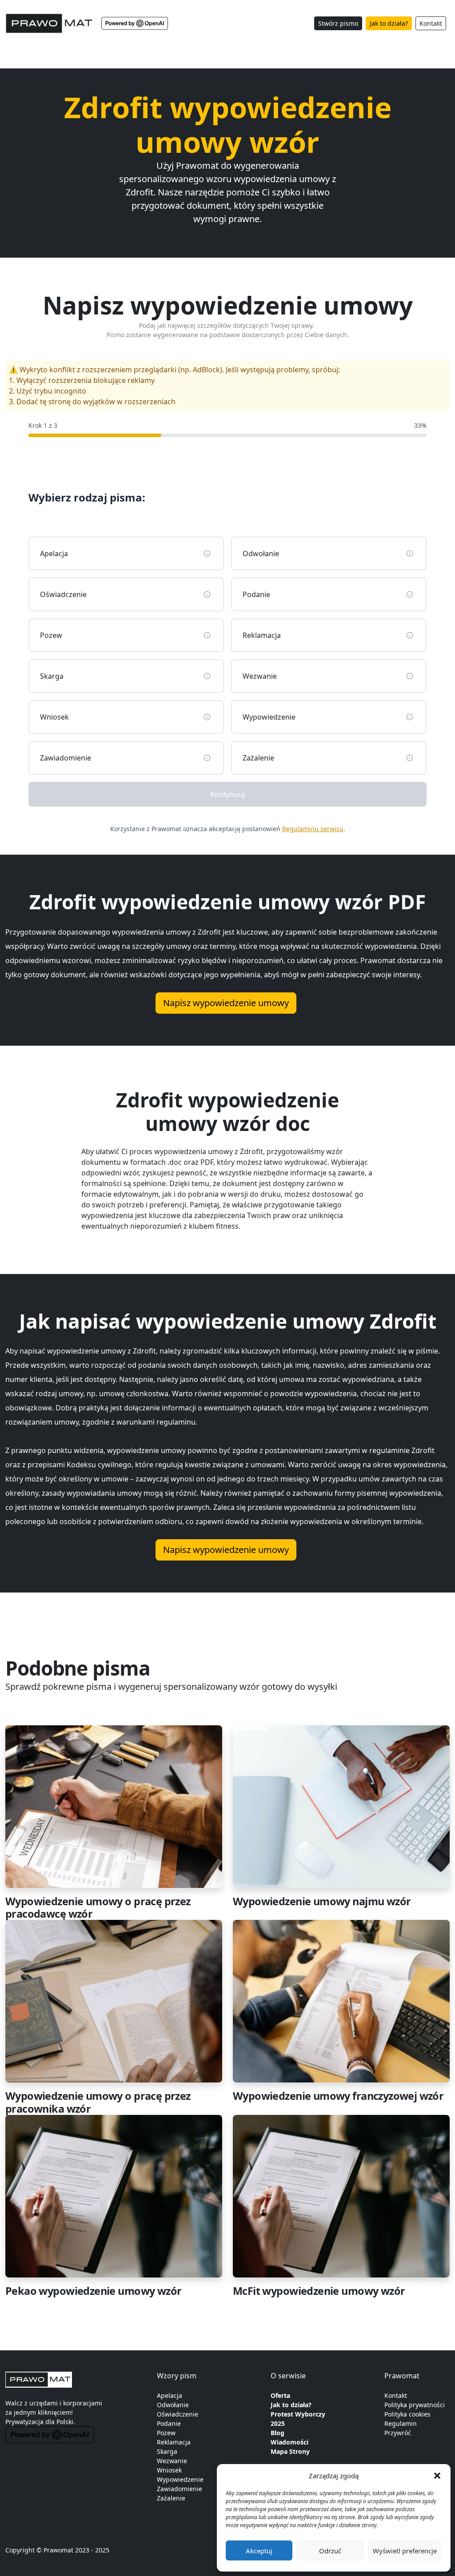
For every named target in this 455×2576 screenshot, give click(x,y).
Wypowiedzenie (180, 2479)
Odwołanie (173, 2405)
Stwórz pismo (338, 23)
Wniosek (169, 2470)
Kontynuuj (227, 794)
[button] (437, 2476)
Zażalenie (171, 2498)
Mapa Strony (290, 2451)
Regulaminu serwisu (313, 829)
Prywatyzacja (24, 2422)
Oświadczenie (178, 2414)
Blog (277, 2433)
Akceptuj (259, 2551)
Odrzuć (330, 2551)
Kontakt (431, 23)
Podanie (169, 2423)
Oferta (280, 2395)
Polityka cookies (407, 2414)
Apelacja (170, 2395)
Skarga (167, 2451)
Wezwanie (172, 2461)
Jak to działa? (389, 23)
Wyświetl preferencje (405, 2551)
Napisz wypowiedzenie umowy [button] (226, 1003)
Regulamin (401, 2423)
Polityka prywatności (415, 2405)
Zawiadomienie (180, 2489)
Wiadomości (289, 2442)
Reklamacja (174, 2442)
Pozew (166, 2433)
